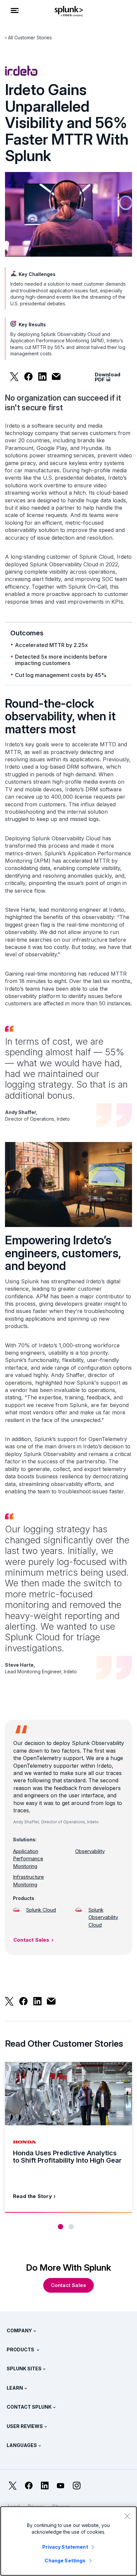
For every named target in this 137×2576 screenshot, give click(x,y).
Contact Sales (31, 1940)
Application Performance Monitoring (28, 1859)
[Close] (127, 2516)
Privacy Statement (65, 2547)
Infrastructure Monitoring (28, 1881)
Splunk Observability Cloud (103, 1917)
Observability (90, 1851)
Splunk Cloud (41, 1910)
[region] (68, 2541)
